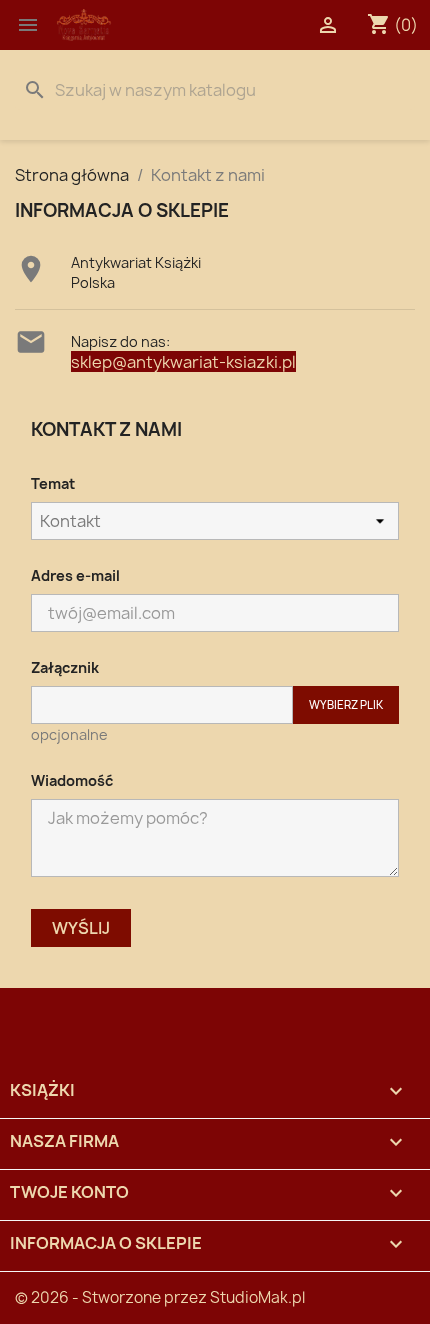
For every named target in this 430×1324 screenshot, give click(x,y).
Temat (53, 483)
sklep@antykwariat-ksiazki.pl (183, 362)
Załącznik (65, 667)
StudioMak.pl (257, 1297)
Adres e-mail (75, 575)
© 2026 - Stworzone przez (112, 1297)
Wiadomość (72, 780)
